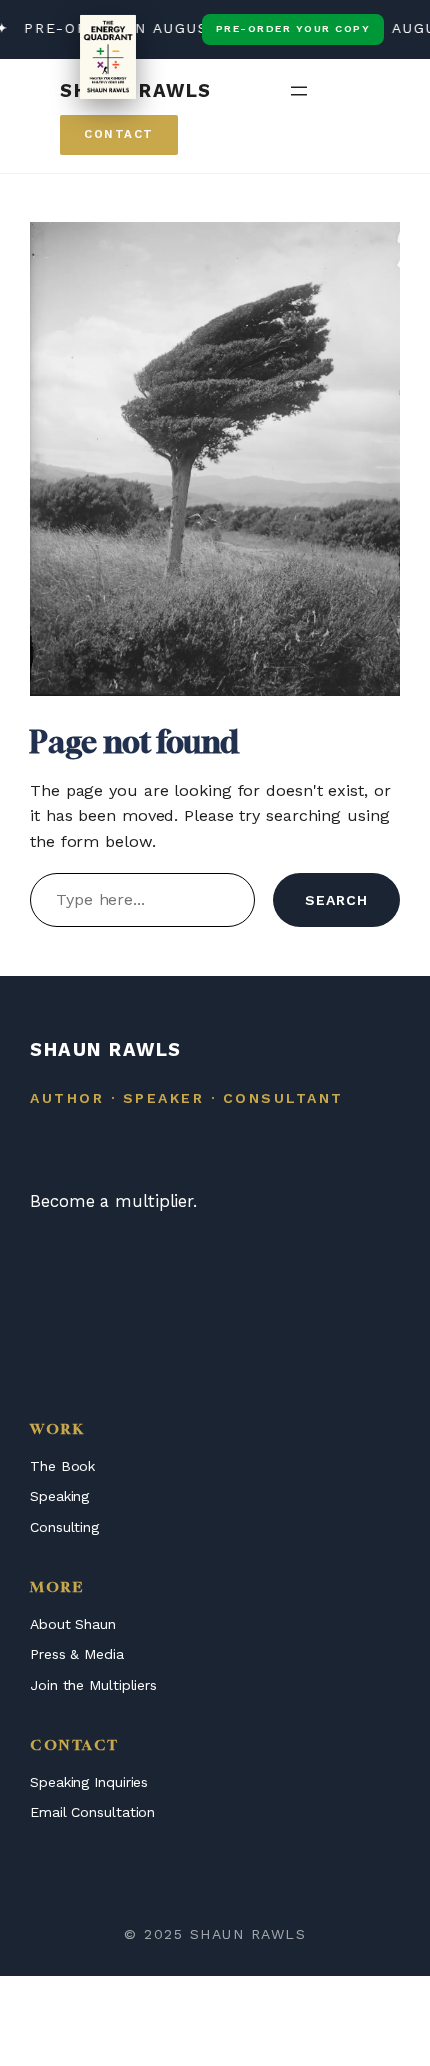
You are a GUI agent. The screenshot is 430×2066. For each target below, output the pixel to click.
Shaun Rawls (136, 90)
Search (336, 900)
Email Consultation (92, 1812)
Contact (119, 134)
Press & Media (77, 1654)
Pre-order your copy (293, 28)
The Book (62, 1466)
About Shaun (73, 1624)
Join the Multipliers (93, 1685)
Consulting (64, 1527)
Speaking (59, 1496)
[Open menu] (299, 91)
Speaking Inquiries (89, 1782)
